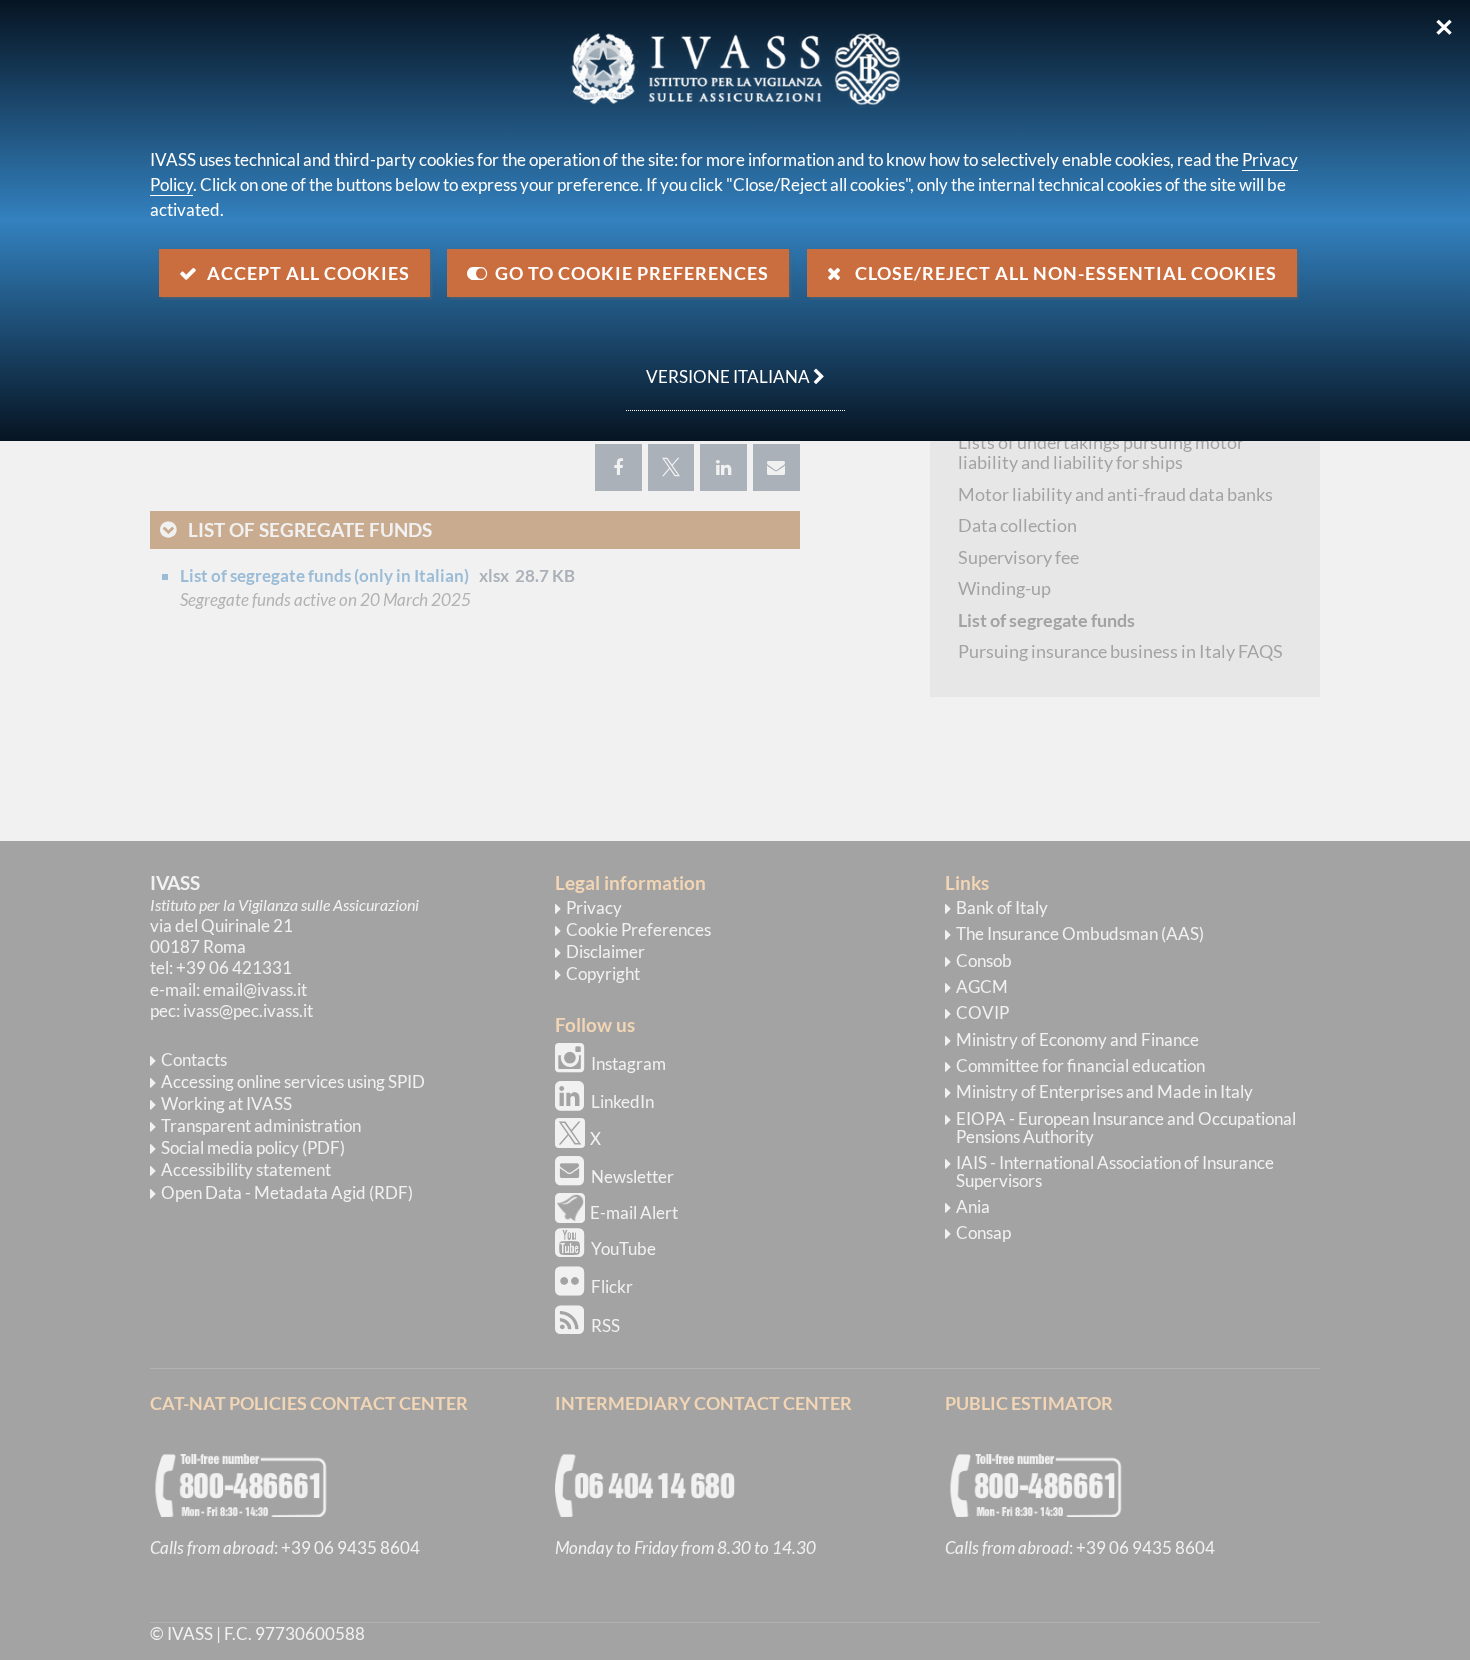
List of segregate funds (310, 529)
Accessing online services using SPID (293, 1081)
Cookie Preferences (638, 929)
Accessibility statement (246, 1169)
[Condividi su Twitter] (671, 467)
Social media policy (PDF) (253, 1147)
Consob (984, 960)
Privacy (594, 907)
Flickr (612, 1286)
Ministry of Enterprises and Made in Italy (1104, 1091)
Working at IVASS (226, 1103)
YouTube (623, 1248)
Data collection (1017, 525)
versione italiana (719, 366)
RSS (605, 1325)
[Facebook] (618, 467)
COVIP (982, 1012)
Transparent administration (261, 1125)
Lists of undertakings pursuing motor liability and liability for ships (1101, 452)
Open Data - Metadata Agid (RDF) (287, 1192)
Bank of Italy (1002, 907)
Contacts (194, 1059)
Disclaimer (605, 951)
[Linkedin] (723, 467)
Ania (973, 1206)
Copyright (603, 973)
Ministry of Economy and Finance (1077, 1039)
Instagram (628, 1063)
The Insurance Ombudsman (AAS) (1080, 933)
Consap (983, 1232)
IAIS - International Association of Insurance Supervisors (1115, 1171)
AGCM (982, 986)
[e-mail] (776, 467)
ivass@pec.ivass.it (248, 1010)
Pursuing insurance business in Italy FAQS (1120, 651)
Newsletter (632, 1176)
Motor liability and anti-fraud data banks (1115, 494)
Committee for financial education (1080, 1065)
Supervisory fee (1018, 557)
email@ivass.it (255, 989)
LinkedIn (622, 1101)
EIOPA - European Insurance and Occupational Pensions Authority (1126, 1127)
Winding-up (1004, 588)
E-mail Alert (634, 1212)
